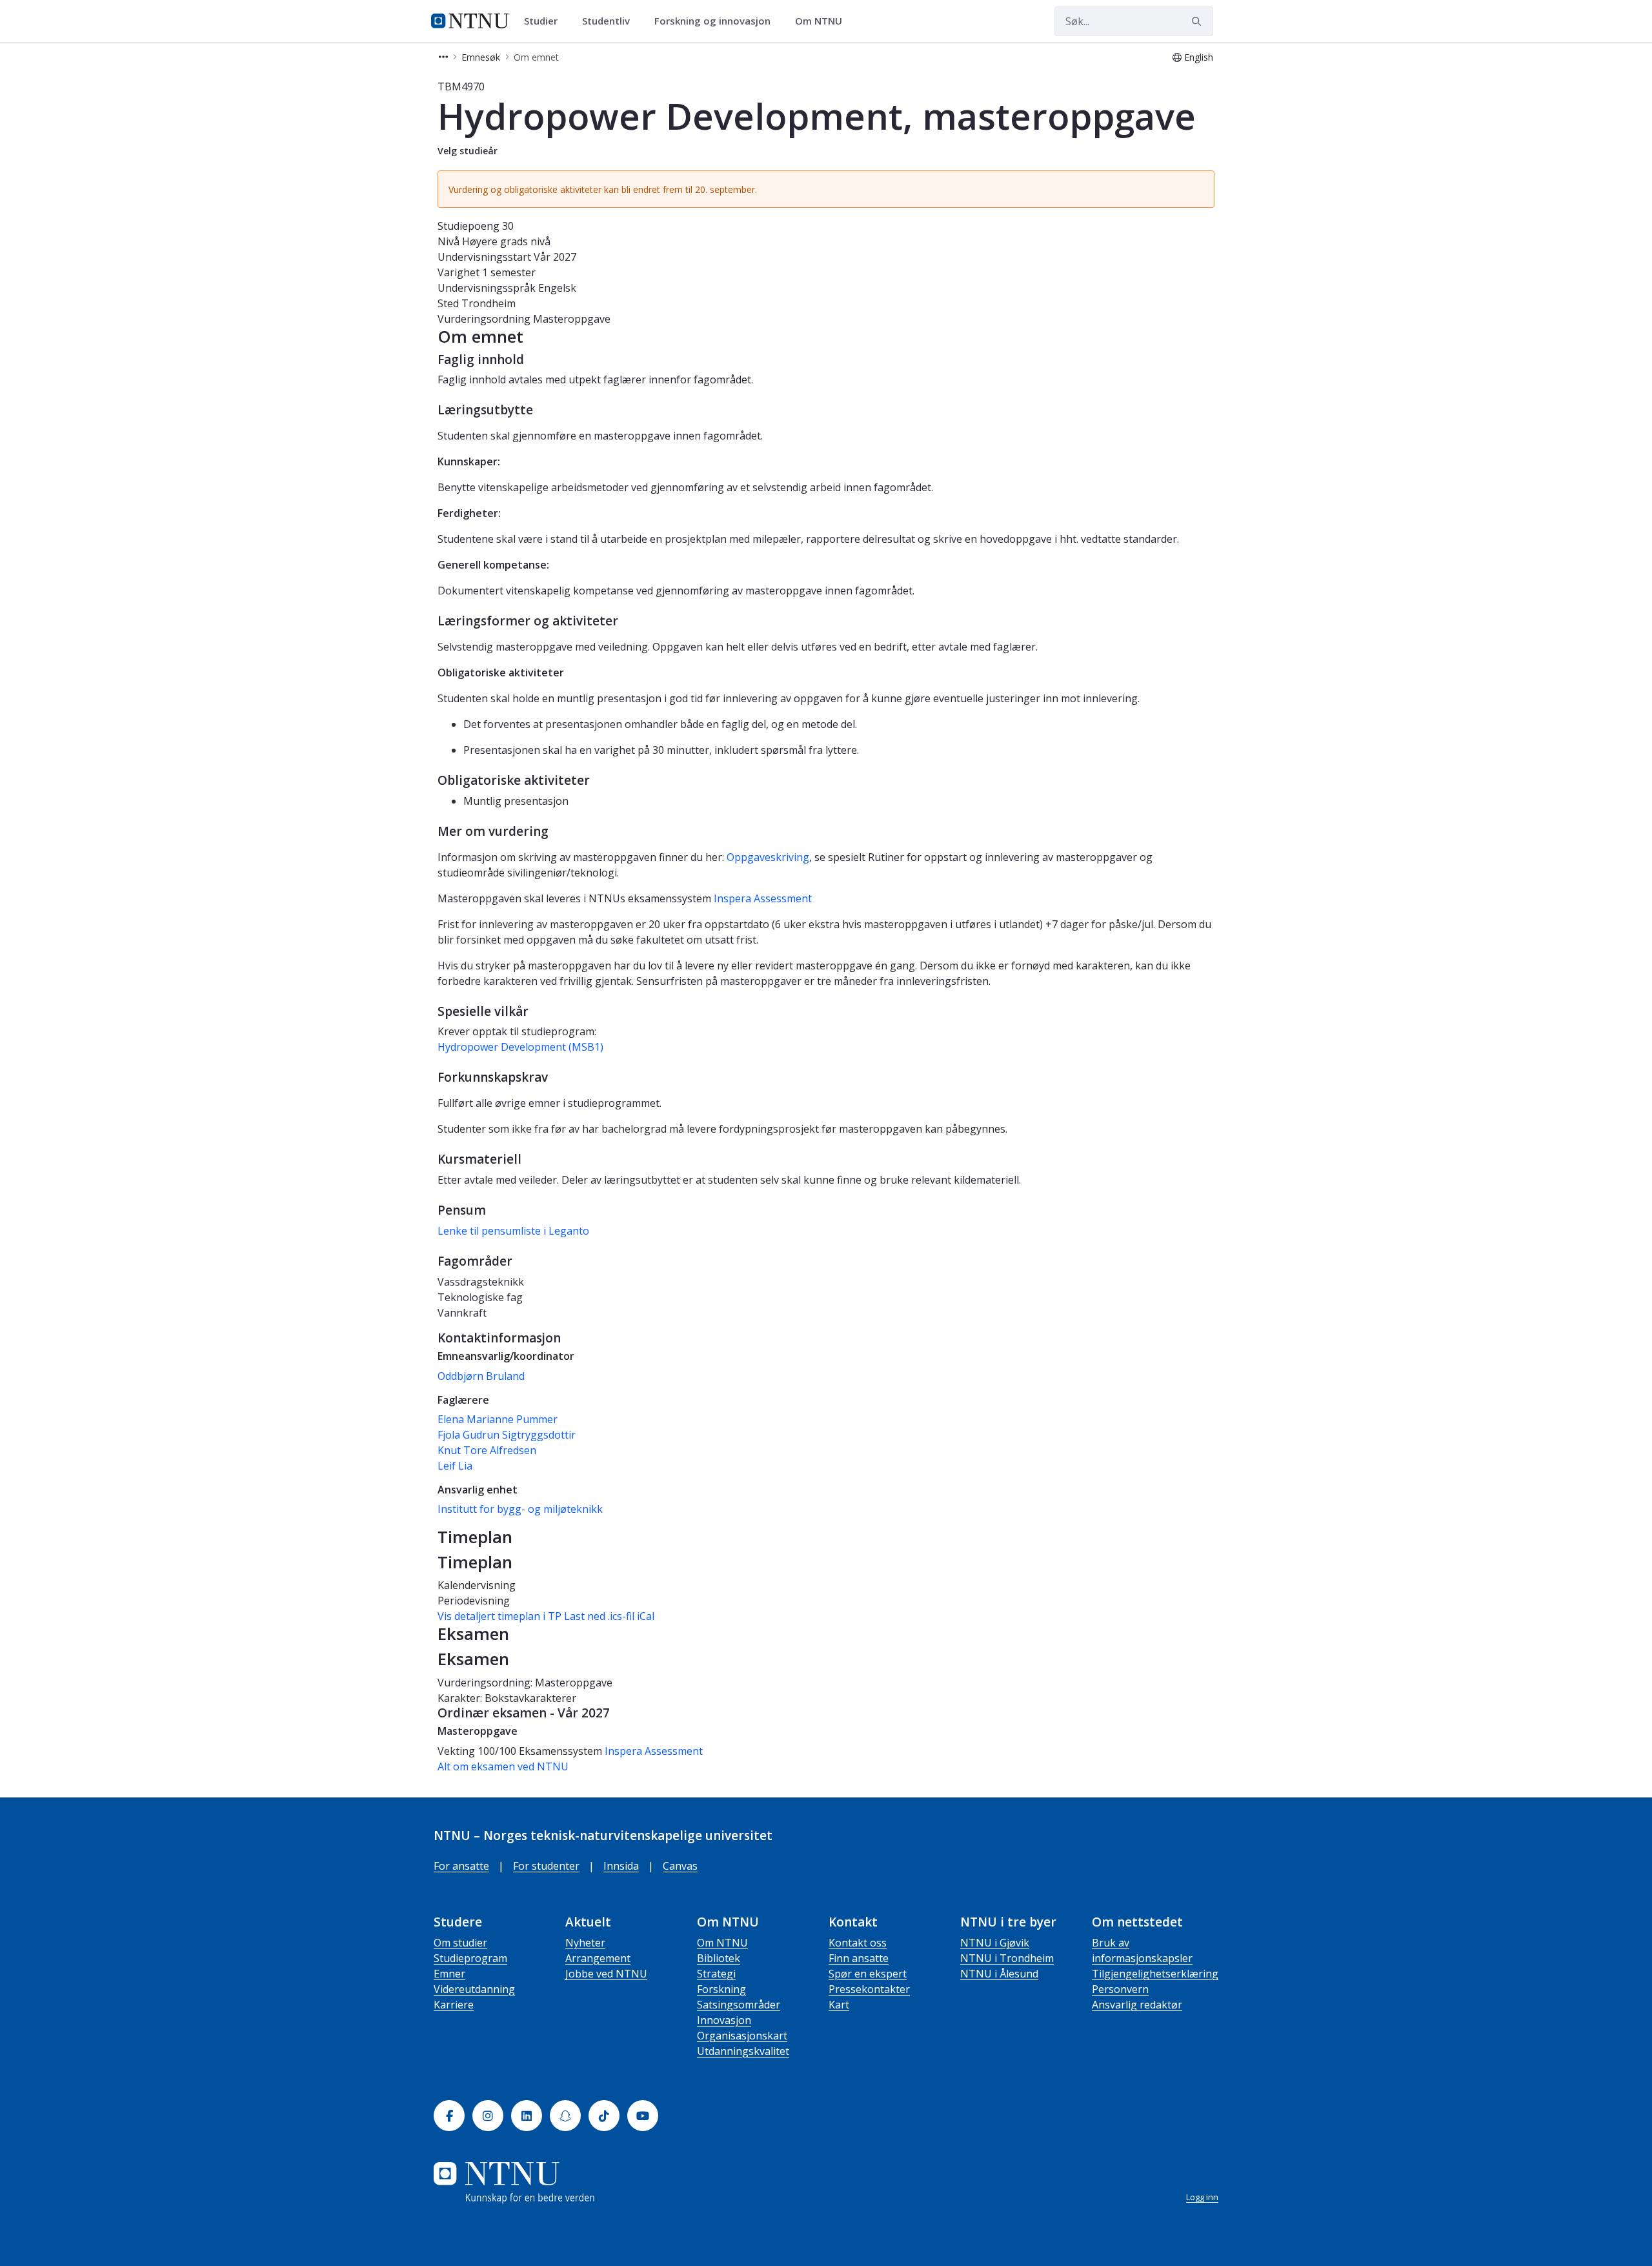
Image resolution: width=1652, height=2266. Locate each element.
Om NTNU (722, 1943)
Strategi (716, 1974)
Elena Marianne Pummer (498, 1419)
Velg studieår (468, 151)
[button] (443, 57)
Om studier (460, 1943)
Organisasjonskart (742, 2036)
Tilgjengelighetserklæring (1155, 1974)
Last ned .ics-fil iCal (609, 1616)
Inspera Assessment (763, 898)
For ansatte (461, 1866)
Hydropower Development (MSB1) (520, 1047)
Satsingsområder (739, 2005)
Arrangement (598, 1958)
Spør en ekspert (868, 1974)
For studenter (546, 1866)
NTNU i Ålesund (999, 1974)
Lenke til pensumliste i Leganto (513, 1231)
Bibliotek (719, 1958)
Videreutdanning (474, 1989)
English (1199, 57)
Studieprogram (470, 1958)
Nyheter (585, 1943)
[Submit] (1198, 21)
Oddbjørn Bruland (481, 1376)
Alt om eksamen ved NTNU (503, 1766)
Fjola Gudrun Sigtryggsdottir (507, 1435)
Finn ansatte (859, 1958)
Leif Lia (455, 1466)
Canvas (680, 1866)
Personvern (1120, 1989)
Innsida (621, 1866)
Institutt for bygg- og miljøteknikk (520, 1509)
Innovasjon (724, 2020)
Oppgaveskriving (768, 857)
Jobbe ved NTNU (606, 1974)
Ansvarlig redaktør (1137, 2005)
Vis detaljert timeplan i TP (499, 1616)
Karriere (454, 2005)
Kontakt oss (858, 1943)
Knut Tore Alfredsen (487, 1450)
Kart (839, 2005)
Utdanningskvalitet (743, 2051)
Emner (449, 1974)
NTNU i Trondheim (1007, 1958)
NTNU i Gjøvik (995, 1943)
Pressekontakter (869, 1989)
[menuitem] (545, 21)
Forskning (721, 1989)
